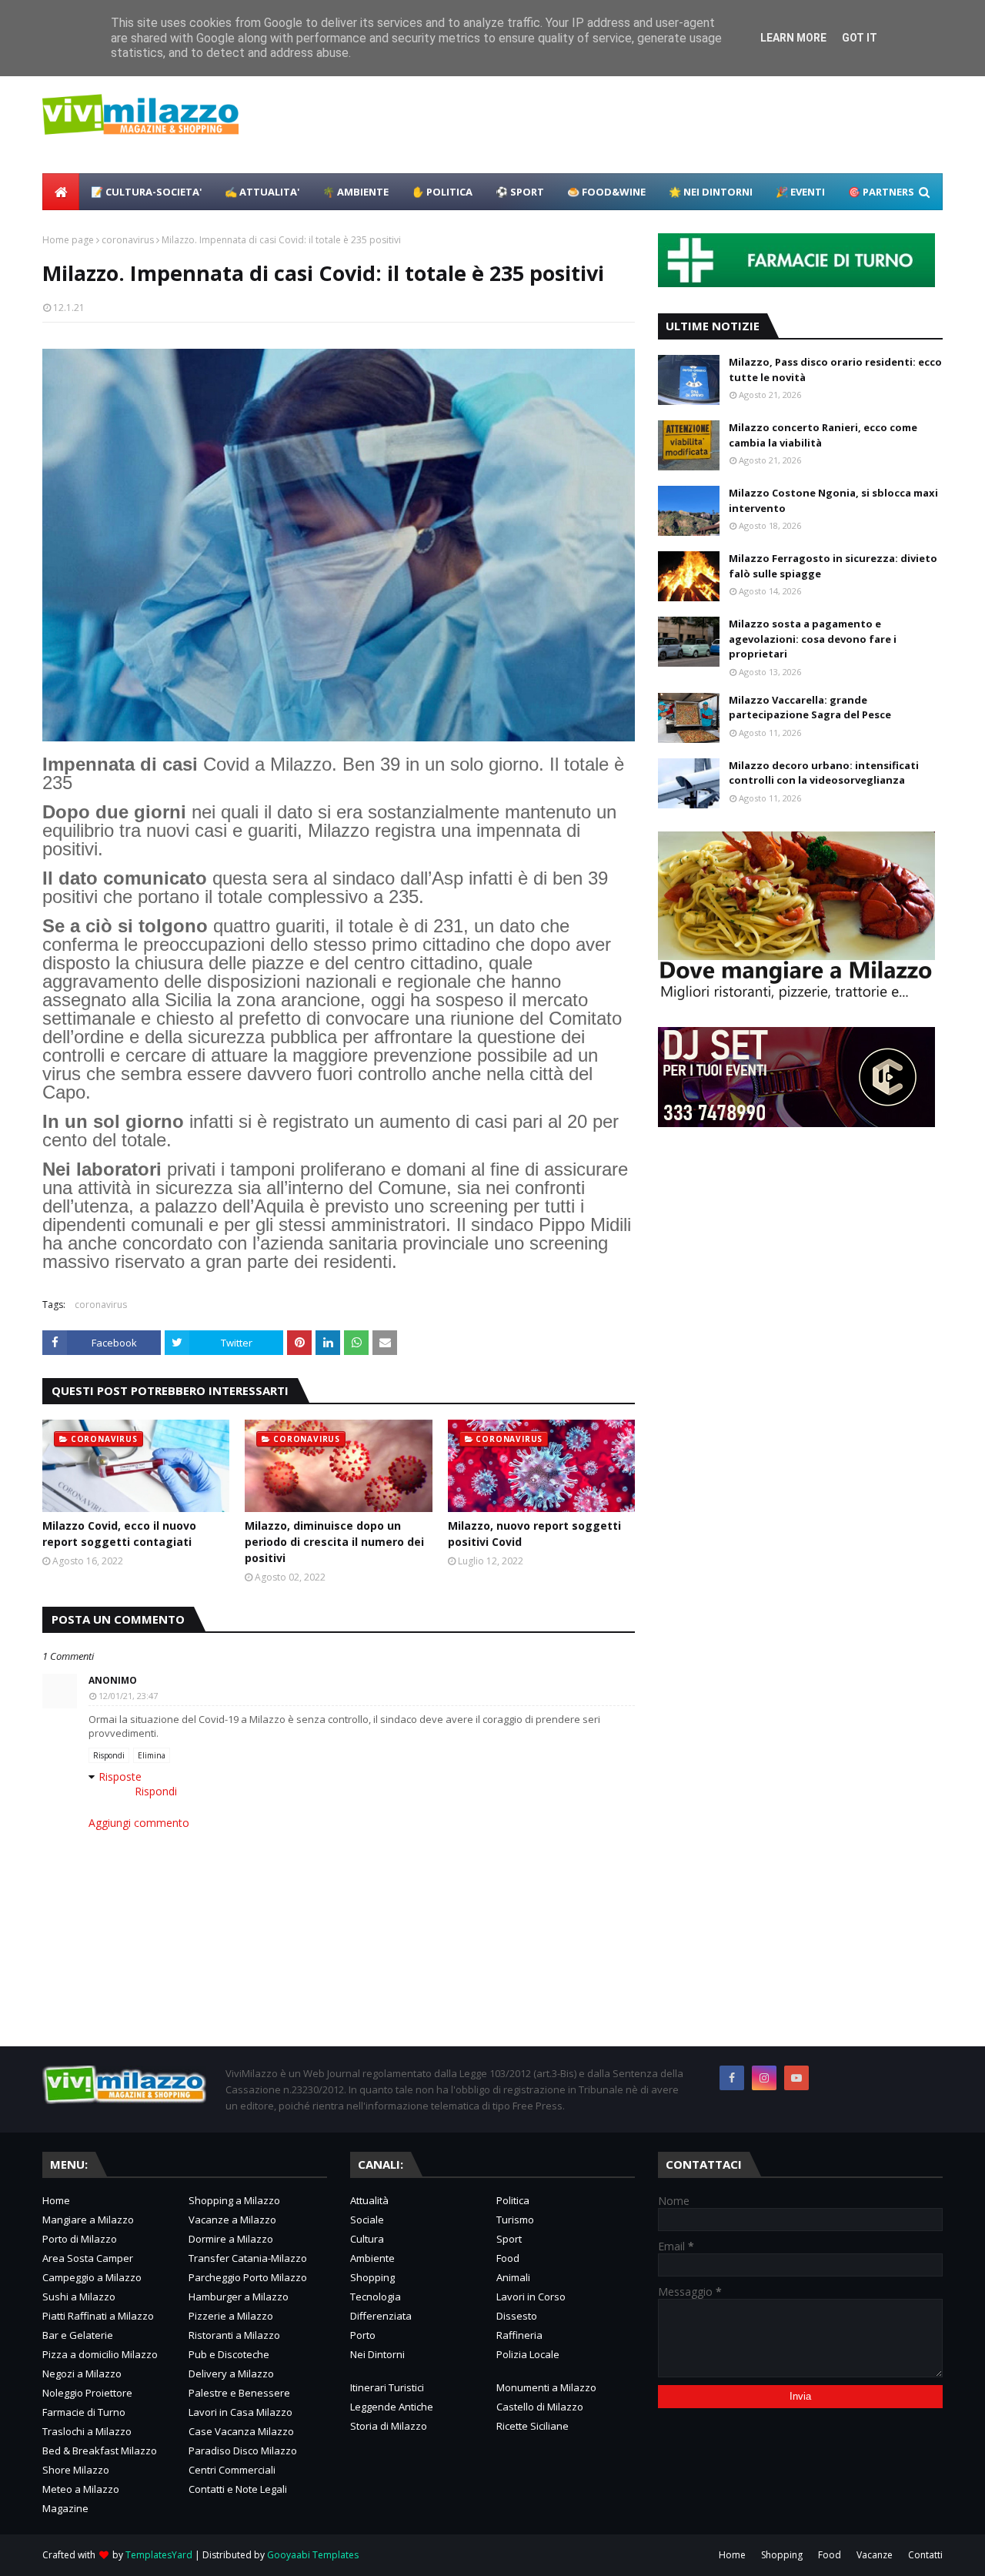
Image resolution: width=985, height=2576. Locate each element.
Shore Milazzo (76, 2470)
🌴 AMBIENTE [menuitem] (356, 192)
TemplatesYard (159, 2555)
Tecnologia (376, 2297)
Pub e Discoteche (229, 2354)
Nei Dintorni (377, 2354)
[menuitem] (61, 192)
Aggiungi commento (139, 1823)
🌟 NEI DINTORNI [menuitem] (711, 192)
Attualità (369, 2200)
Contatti (925, 2555)
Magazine (65, 2508)
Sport (509, 2239)
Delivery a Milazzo (231, 2374)
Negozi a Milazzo (82, 2374)
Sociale (367, 2220)
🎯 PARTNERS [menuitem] (881, 192)
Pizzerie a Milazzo (231, 2316)
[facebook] (732, 2078)
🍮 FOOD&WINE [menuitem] (606, 192)
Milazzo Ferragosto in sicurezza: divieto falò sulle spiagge (833, 566)
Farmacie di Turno (84, 2412)
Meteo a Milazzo (81, 2489)
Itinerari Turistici (387, 2387)
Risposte (120, 1776)
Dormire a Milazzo (231, 2239)
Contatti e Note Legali (238, 2489)
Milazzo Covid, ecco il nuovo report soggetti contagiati (119, 1534)
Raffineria (519, 2335)
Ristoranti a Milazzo (234, 2335)
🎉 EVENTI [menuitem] (800, 192)
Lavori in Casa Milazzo (240, 2412)
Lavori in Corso (531, 2297)
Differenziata (381, 2316)
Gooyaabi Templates (313, 2555)
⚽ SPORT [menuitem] (520, 192)
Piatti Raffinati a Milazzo (98, 2316)
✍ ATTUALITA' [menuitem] (262, 192)
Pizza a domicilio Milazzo (100, 2354)
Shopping (372, 2277)
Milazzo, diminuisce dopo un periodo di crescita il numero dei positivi (334, 1542)
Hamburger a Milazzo (239, 2297)
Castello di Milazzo (540, 2407)
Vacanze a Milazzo (232, 2220)
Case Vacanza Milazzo (241, 2431)
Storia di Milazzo (389, 2426)
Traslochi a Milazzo (87, 2431)
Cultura (367, 2239)
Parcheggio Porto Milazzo (248, 2277)
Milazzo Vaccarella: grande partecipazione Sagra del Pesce (810, 708)
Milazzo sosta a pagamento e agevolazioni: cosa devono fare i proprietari (813, 639)
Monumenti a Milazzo (546, 2387)
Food (508, 2258)
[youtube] (796, 2078)
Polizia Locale (528, 2354)
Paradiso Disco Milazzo (243, 2451)
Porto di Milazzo (80, 2239)
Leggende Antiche (392, 2407)
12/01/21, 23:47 (128, 1696)
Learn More (793, 38)
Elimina (152, 1755)
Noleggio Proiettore (87, 2393)
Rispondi (109, 1755)
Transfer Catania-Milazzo (248, 2258)
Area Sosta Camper (88, 2258)
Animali (513, 2277)
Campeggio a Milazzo (92, 2277)
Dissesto (517, 2316)
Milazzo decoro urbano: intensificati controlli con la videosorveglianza (824, 773)
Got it (860, 38)
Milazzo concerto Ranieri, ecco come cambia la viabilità (823, 435)
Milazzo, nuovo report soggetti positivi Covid (534, 1534)
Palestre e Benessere (239, 2393)
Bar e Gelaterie (78, 2335)
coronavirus (128, 240)
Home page (68, 240)
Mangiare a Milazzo (88, 2220)
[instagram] (764, 2078)
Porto (363, 2335)
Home (56, 2200)
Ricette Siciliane (533, 2426)
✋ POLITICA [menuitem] (442, 192)
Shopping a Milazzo (234, 2200)
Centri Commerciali (232, 2470)
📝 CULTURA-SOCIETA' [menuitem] (146, 192)
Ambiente (372, 2258)
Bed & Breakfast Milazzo (100, 2451)
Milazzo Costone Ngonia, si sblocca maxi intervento (833, 500)
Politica (513, 2200)
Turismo (515, 2220)
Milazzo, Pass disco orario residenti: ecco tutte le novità (835, 370)
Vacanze (875, 2555)
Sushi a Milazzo (79, 2297)
